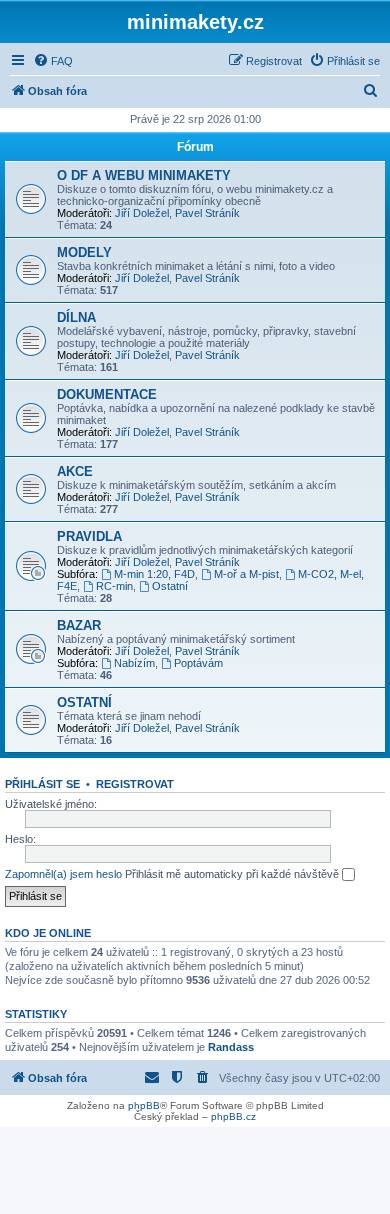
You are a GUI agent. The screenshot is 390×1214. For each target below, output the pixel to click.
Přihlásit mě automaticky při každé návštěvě (233, 874)
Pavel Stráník (207, 213)
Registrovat (135, 784)
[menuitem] (53, 61)
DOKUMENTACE (107, 394)
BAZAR (79, 625)
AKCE (75, 471)
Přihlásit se (42, 784)
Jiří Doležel (142, 213)
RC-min (114, 586)
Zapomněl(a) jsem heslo (63, 874)
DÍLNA (76, 317)
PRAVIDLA (89, 536)
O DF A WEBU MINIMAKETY (144, 175)
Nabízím (134, 663)
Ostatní (170, 586)
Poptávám (198, 663)
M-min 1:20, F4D (154, 574)
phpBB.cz (233, 1116)
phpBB (144, 1105)
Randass (231, 1047)
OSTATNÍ (84, 702)
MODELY (84, 252)
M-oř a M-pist (246, 574)
